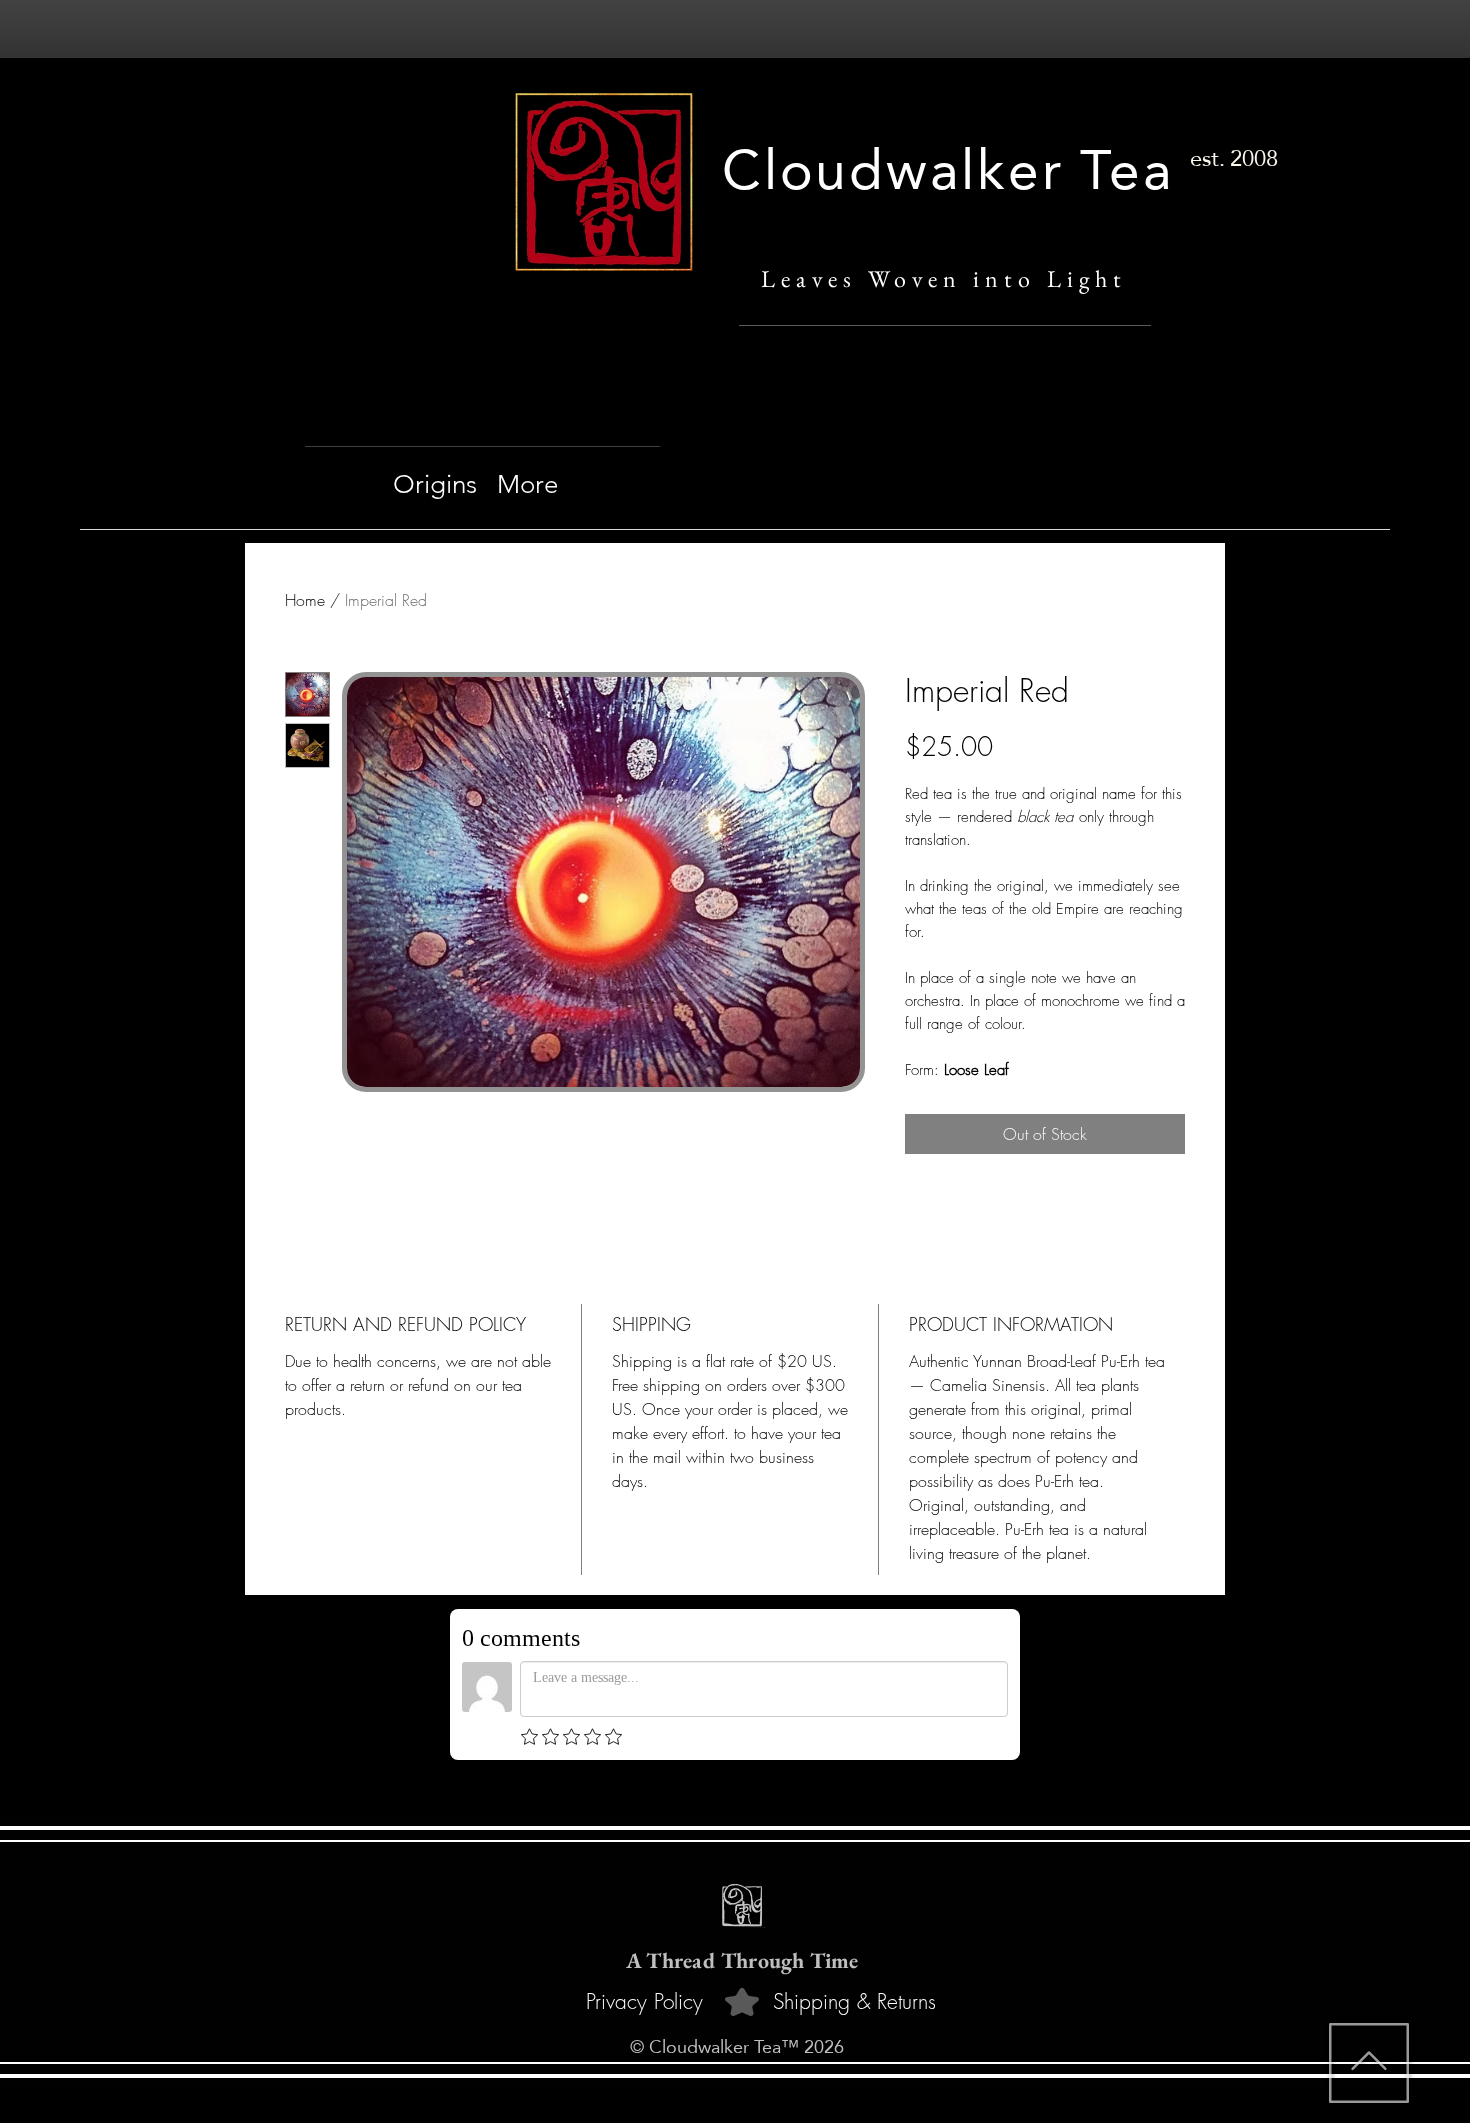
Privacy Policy (644, 2001)
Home (305, 600)
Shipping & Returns (854, 2001)
